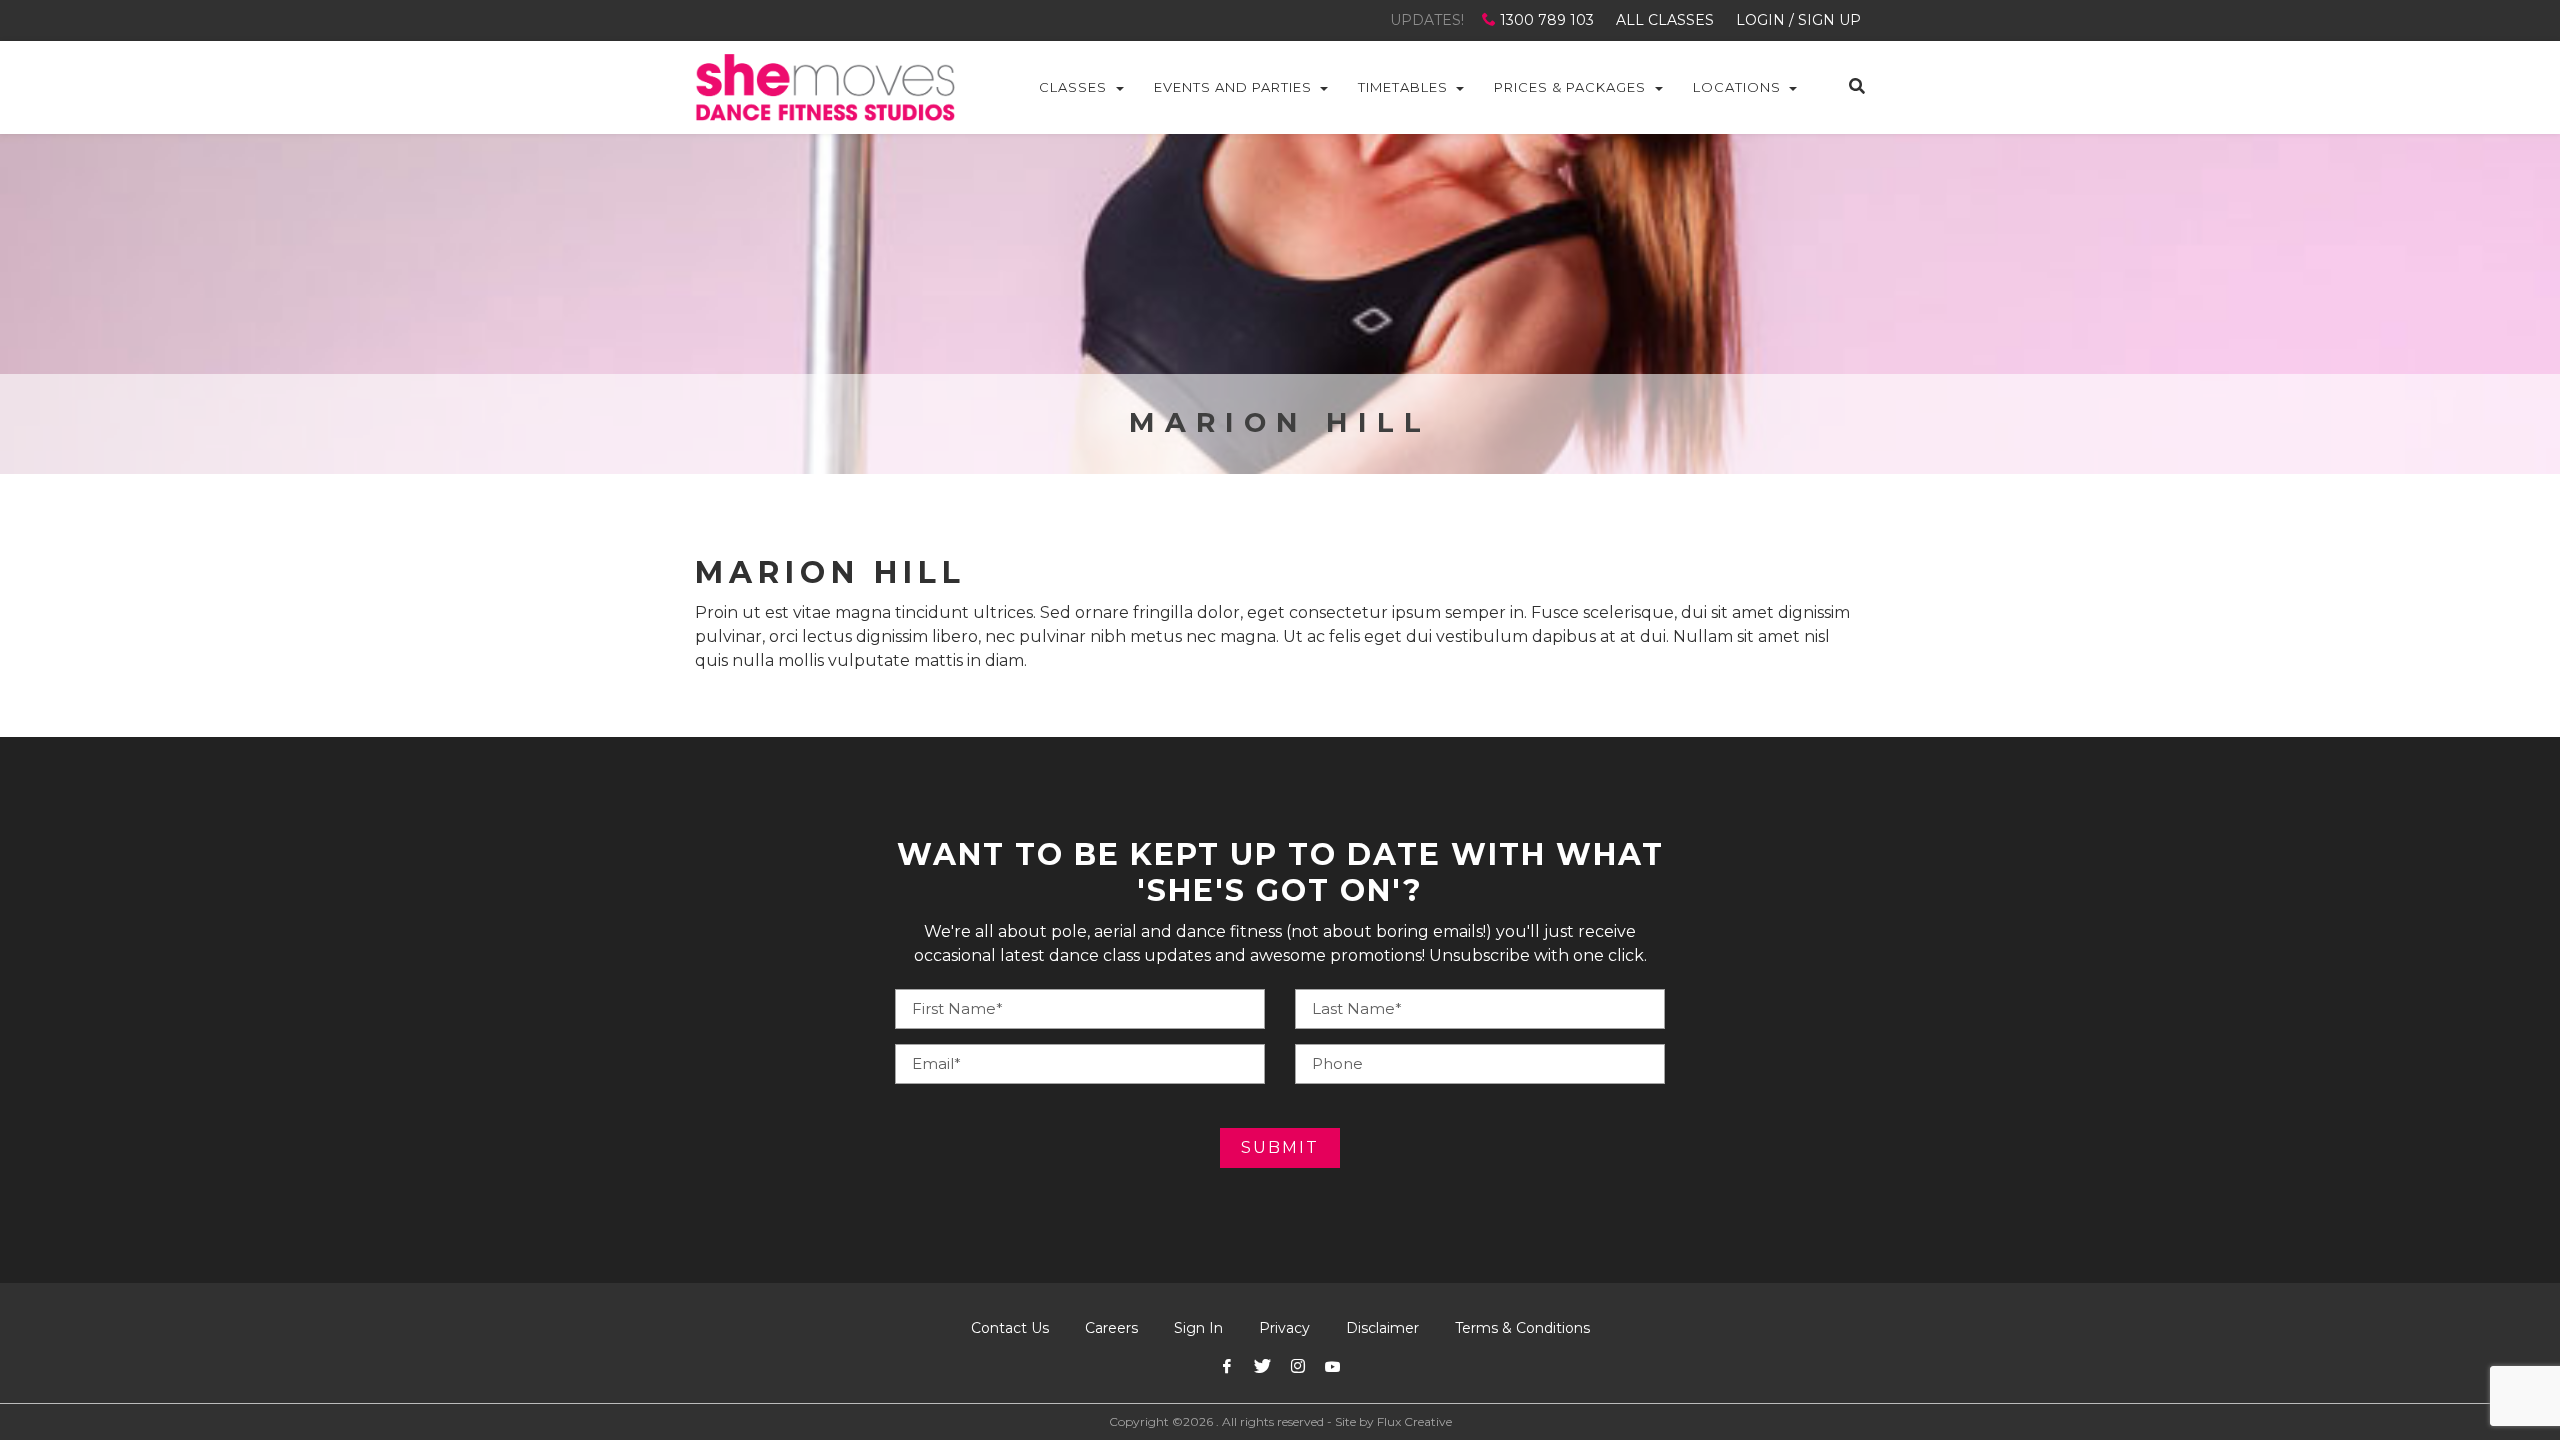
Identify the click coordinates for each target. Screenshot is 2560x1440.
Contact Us (1010, 1328)
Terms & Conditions (1522, 1328)
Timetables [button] (1403, 87)
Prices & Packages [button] (1570, 87)
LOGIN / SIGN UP (1798, 20)
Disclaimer (1382, 1328)
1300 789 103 (1547, 20)
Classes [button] (1073, 87)
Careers (1111, 1328)
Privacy (1284, 1328)
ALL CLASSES (1665, 20)
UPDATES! (1427, 20)
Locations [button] (1737, 87)
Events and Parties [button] (1233, 87)
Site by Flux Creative (1393, 1421)
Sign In (1198, 1328)
